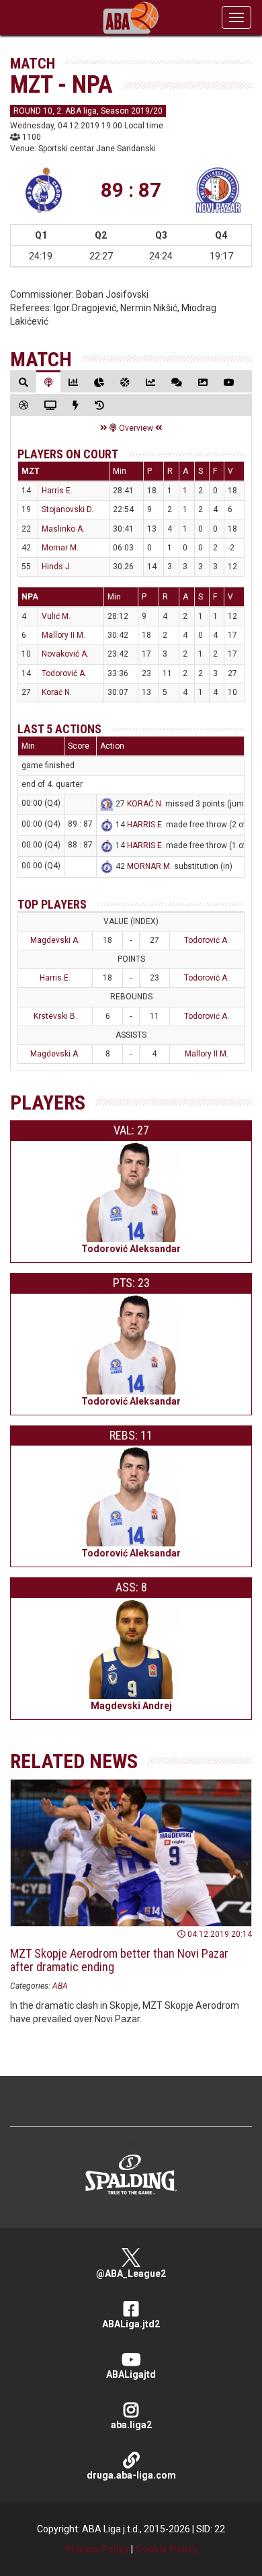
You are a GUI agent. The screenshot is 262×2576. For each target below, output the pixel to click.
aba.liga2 (131, 2425)
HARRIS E (144, 825)
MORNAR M (148, 866)
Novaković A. (65, 654)
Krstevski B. (55, 1016)
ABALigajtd (131, 2374)
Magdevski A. (55, 940)
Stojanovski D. (68, 509)
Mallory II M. (63, 635)
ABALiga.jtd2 (131, 2324)
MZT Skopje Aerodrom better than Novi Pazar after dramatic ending (119, 1960)
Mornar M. (60, 548)
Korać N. (57, 692)
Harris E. (57, 491)
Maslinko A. (63, 529)
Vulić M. (56, 616)
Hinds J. (57, 567)
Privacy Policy (97, 2549)
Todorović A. (64, 673)
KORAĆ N (144, 804)
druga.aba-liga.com (131, 2475)
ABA (60, 1986)
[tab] (24, 382)
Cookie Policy (166, 2549)
